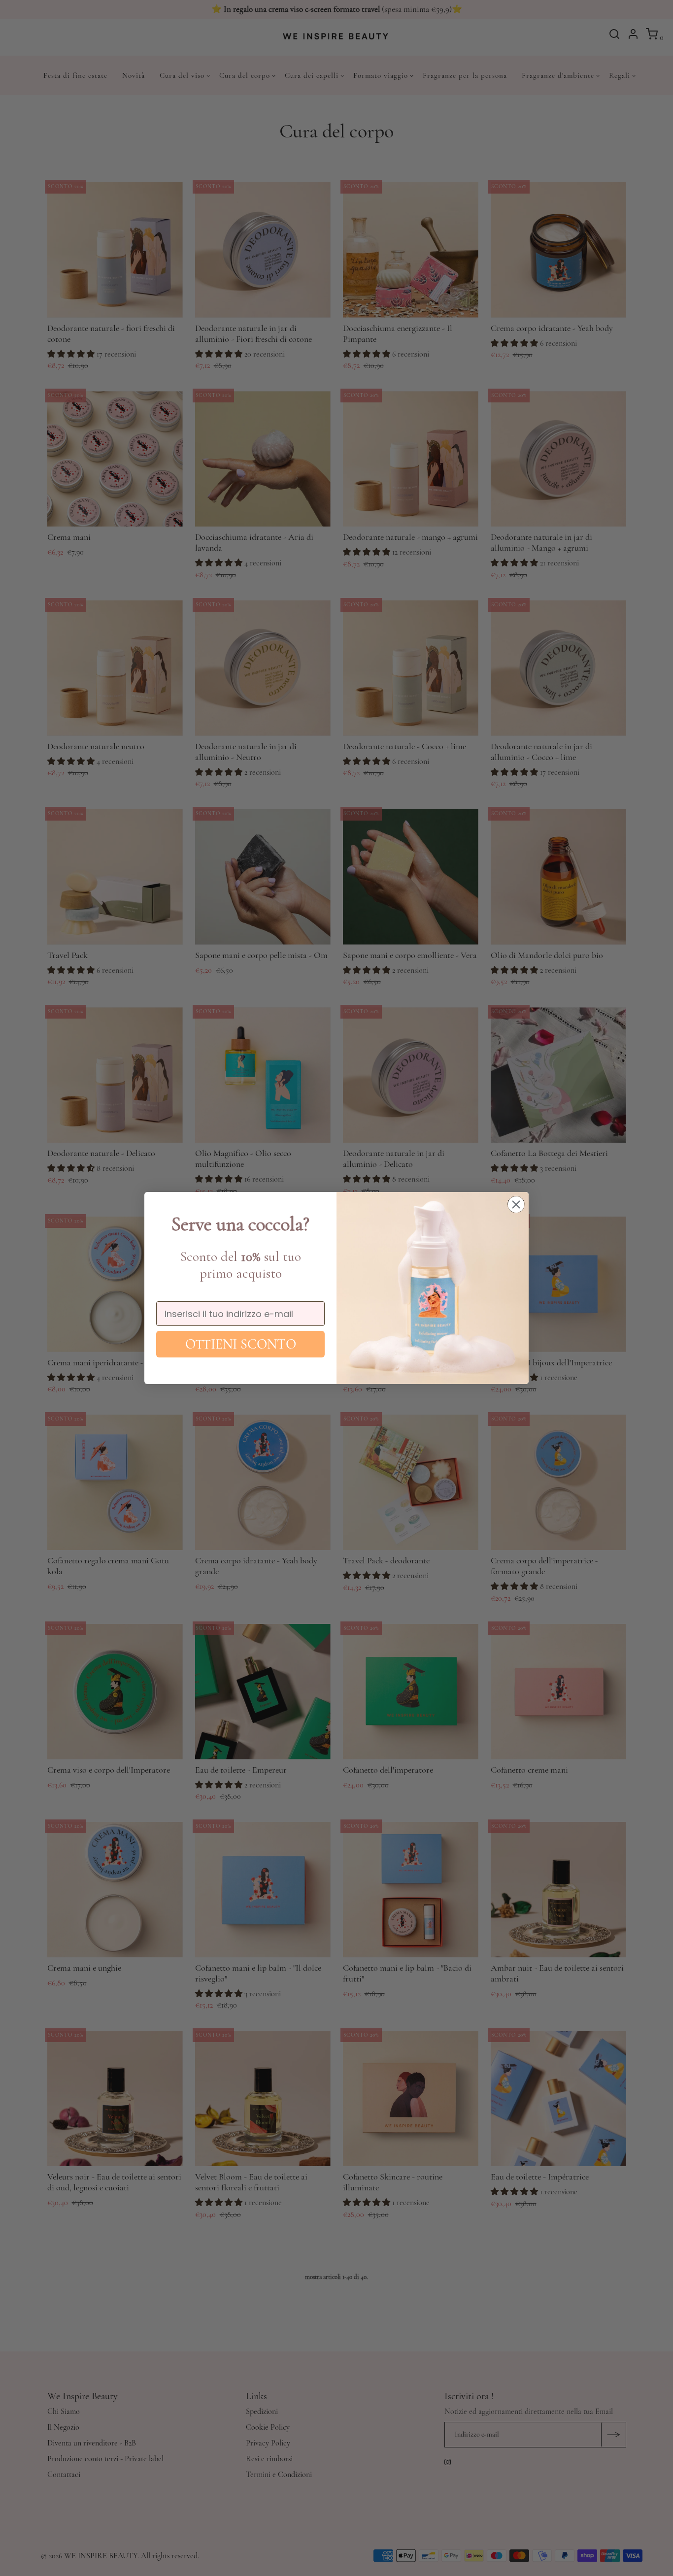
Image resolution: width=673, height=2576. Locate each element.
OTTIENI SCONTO (241, 1344)
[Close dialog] (516, 1205)
